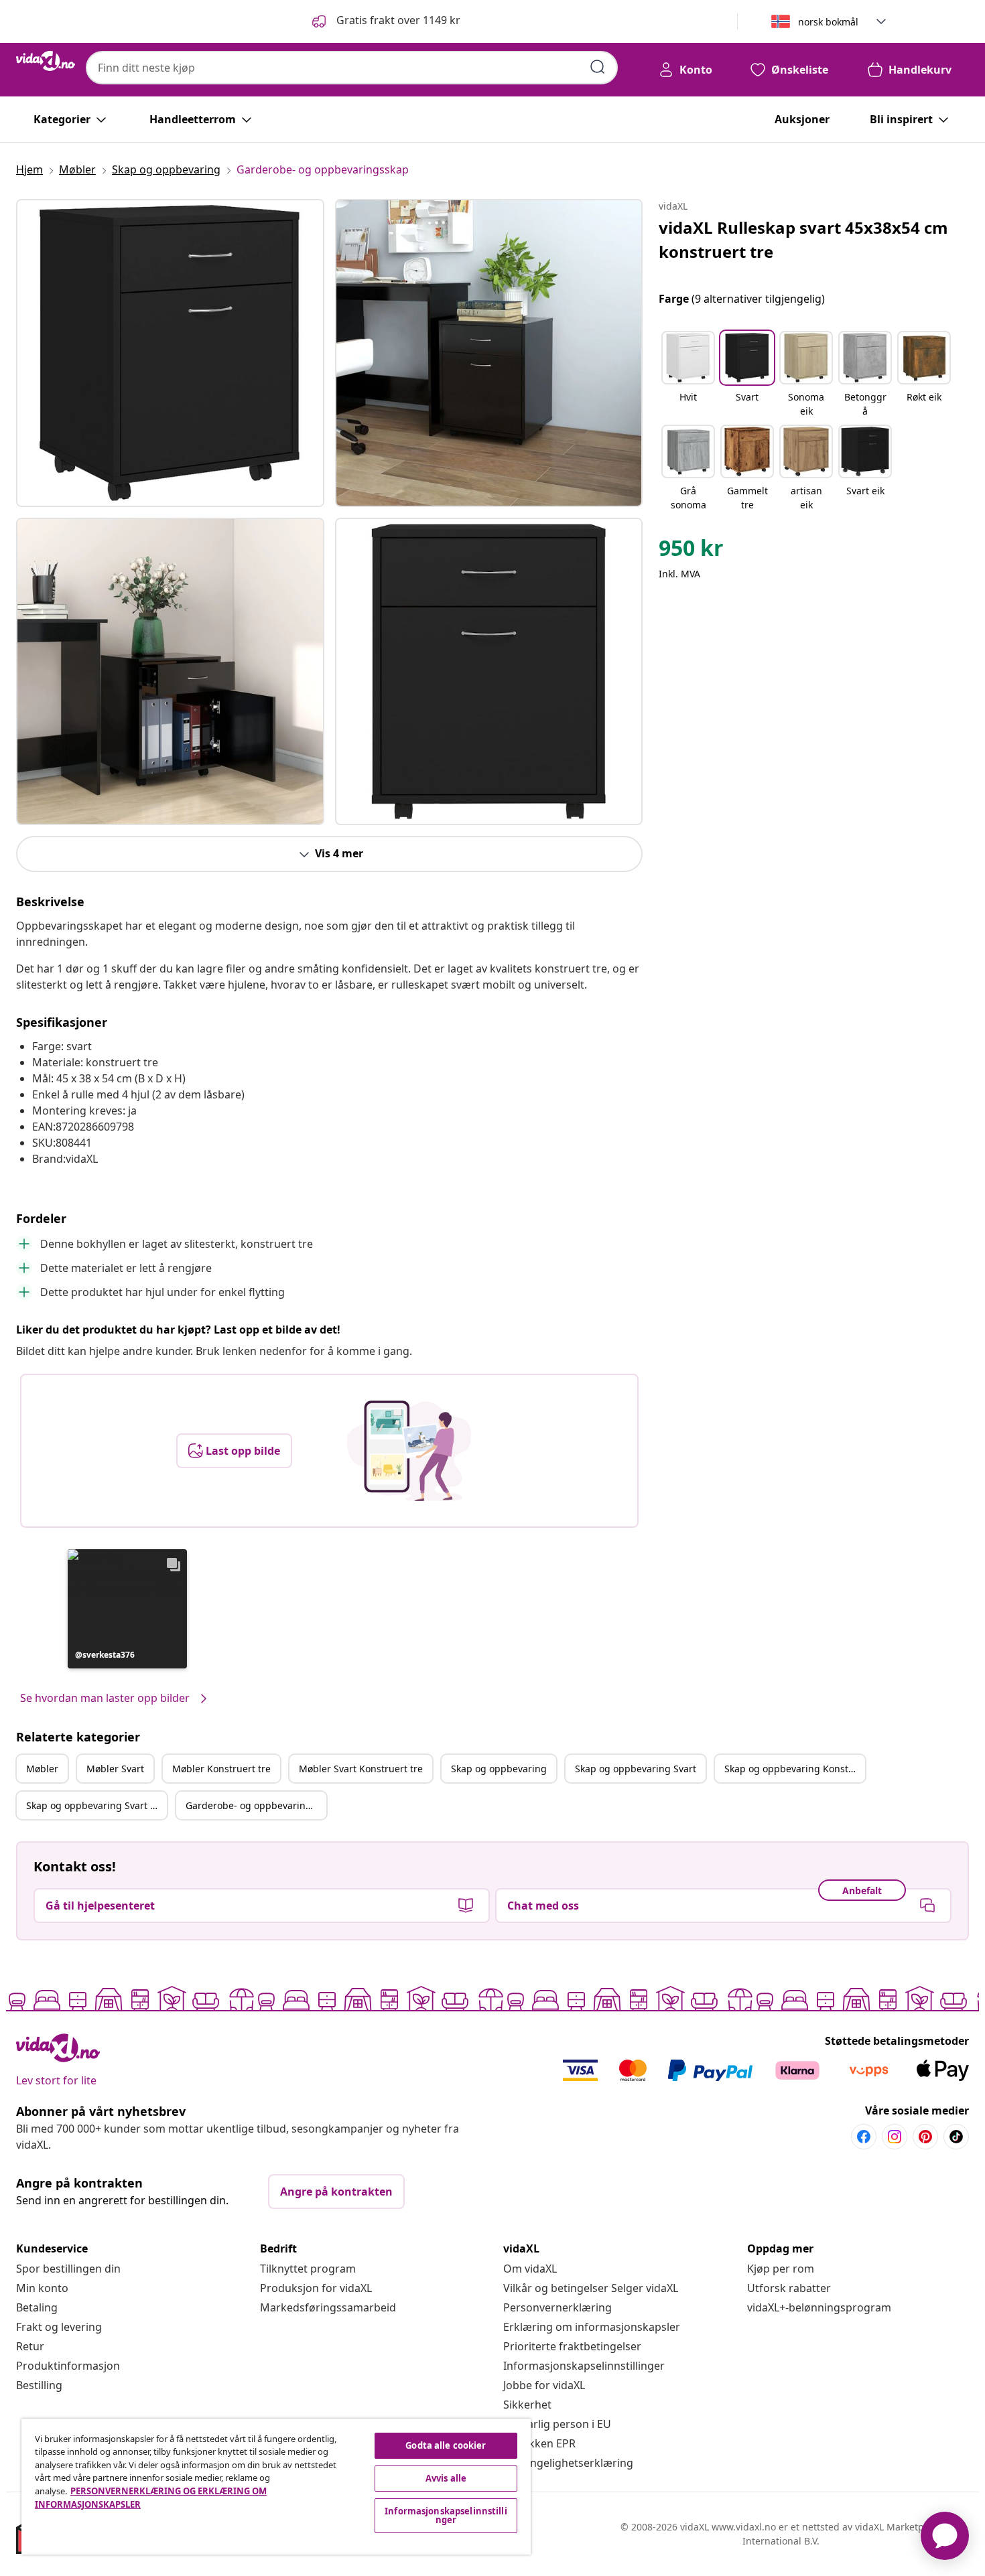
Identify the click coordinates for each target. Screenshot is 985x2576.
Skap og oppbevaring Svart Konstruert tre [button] (96, 1805)
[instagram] (895, 2137)
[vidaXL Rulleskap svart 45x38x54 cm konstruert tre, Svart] (170, 353)
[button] (385, 21)
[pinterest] (925, 2137)
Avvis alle (446, 2478)
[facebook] (864, 2137)
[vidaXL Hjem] (46, 61)
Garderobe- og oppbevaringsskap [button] (256, 1805)
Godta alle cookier (446, 2445)
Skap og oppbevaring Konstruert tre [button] (795, 1769)
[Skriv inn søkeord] (598, 67)
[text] (691, 551)
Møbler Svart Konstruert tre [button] (361, 1769)
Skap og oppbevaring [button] (499, 1769)
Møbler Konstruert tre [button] (221, 1769)
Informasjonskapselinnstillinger (584, 2366)
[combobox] (352, 68)
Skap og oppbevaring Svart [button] (636, 1769)
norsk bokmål (828, 22)
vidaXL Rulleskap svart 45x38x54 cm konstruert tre (803, 239)
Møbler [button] (42, 1769)
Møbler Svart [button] (115, 1769)
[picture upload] (409, 1451)
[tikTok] (956, 2137)
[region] (276, 2487)
